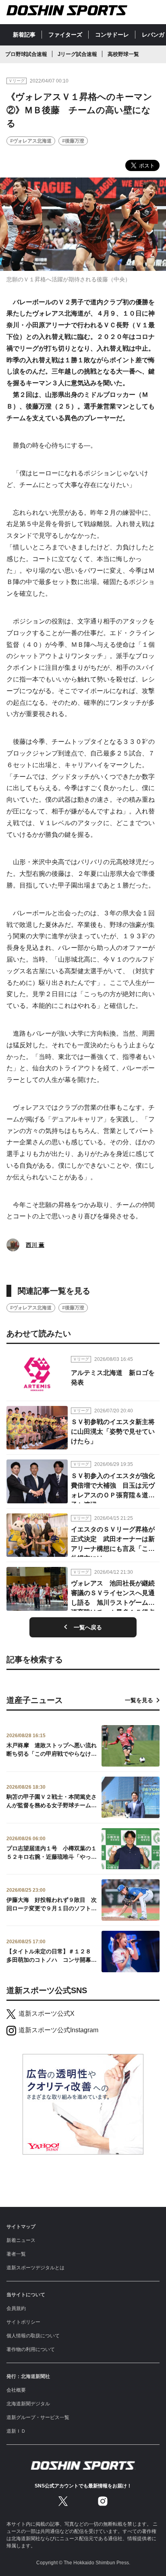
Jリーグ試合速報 (77, 54)
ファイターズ (65, 35)
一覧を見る (139, 1700)
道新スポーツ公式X (47, 2014)
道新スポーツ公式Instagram (58, 2030)
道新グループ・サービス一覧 (38, 2417)
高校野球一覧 (123, 54)
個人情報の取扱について (33, 2336)
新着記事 (24, 35)
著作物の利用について (31, 2349)
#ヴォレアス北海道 (31, 141)
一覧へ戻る (88, 1627)
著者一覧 (16, 2254)
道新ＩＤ (16, 2431)
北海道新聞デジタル (28, 2404)
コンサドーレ (112, 35)
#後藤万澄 (73, 141)
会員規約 (16, 2308)
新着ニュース (21, 2240)
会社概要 (16, 2390)
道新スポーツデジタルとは (35, 2268)
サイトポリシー (23, 2322)
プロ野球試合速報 (26, 54)
